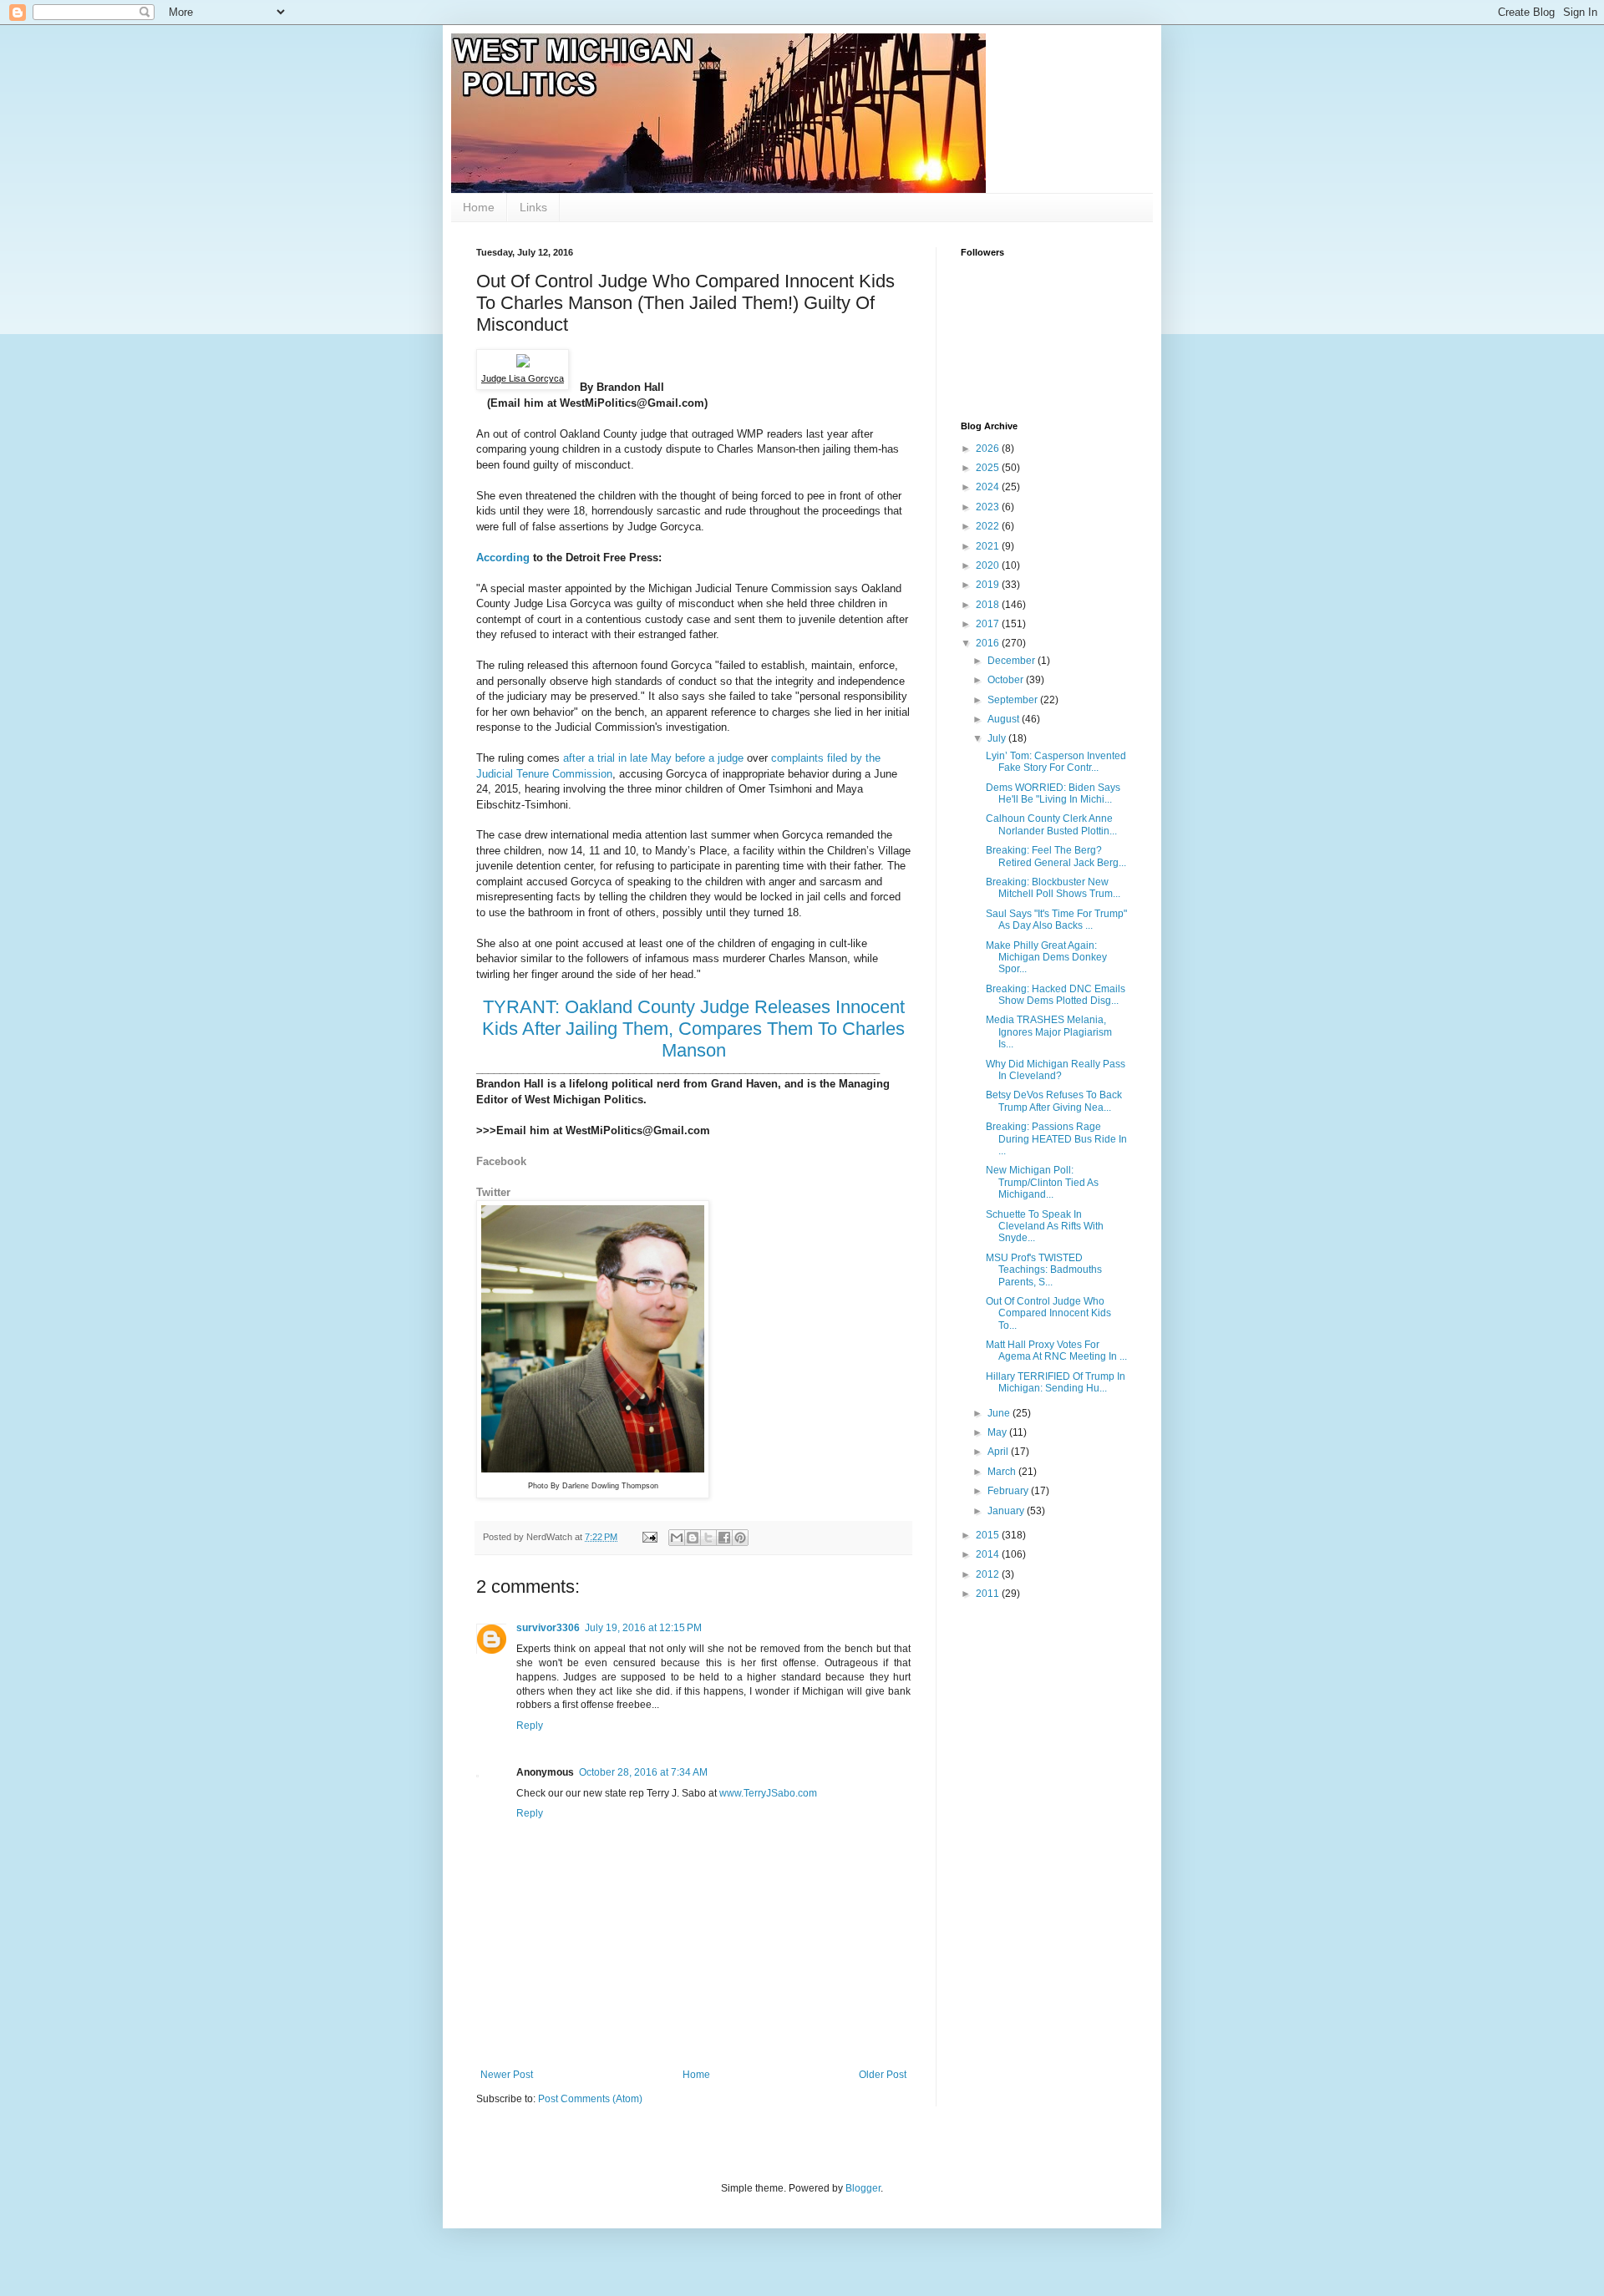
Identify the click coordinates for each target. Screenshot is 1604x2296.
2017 (989, 624)
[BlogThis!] (693, 1538)
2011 (989, 1594)
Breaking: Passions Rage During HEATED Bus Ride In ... (1056, 1139)
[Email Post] (649, 1537)
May (998, 1432)
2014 (989, 1554)
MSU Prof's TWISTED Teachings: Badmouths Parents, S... (1044, 1270)
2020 (989, 565)
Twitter (493, 1192)
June (1000, 1413)
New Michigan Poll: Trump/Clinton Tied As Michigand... (1042, 1182)
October (1007, 680)
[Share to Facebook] (724, 1538)
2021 (989, 546)
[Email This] (677, 1538)
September (1014, 700)
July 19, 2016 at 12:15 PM (643, 1628)
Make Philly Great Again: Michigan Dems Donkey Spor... (1046, 958)
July (998, 738)
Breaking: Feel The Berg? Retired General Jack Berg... (1056, 856)
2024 (989, 487)
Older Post (883, 2075)
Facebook (501, 1161)
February (1009, 1491)
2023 (989, 507)
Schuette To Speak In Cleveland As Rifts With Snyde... (1045, 1227)
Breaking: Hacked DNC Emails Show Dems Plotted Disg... (1056, 995)
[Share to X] (708, 1538)
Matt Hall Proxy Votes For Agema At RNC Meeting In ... (1056, 1351)
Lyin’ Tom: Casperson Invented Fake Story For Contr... (1056, 762)
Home (479, 207)
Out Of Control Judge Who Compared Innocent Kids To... (1048, 1313)
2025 (989, 468)
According (505, 558)
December (1013, 661)
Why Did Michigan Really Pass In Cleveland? (1056, 1070)
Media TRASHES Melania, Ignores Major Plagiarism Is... (1049, 1032)
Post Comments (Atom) (590, 2099)
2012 (989, 1574)
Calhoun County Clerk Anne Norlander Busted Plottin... (1051, 824)
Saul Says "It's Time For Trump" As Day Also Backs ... (1056, 920)
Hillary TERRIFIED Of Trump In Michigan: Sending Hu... (1056, 1382)
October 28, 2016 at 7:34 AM (643, 1772)
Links (533, 207)
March (1003, 1472)
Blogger (863, 2188)
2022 (989, 526)
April (999, 1452)
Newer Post (507, 2075)
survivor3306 (548, 1628)
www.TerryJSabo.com (768, 1793)
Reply (530, 1726)
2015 (989, 1535)
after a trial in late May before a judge (653, 758)
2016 (989, 643)
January (1007, 1511)
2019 (989, 585)
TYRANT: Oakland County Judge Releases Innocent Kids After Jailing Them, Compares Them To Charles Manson (693, 1029)
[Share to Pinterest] (740, 1538)
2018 (989, 605)
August (1005, 719)
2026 (989, 449)
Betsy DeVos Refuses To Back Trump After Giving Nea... (1054, 1101)
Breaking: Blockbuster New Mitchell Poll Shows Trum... (1053, 888)
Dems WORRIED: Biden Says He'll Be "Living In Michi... (1053, 793)
